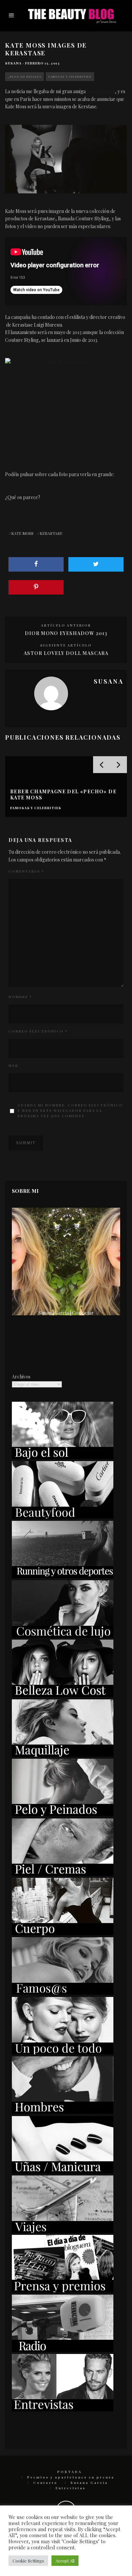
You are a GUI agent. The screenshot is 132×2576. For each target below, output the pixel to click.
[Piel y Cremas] (63, 1874)
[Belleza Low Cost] (63, 1695)
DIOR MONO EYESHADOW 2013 (66, 633)
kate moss (22, 533)
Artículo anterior (66, 625)
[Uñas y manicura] (63, 2172)
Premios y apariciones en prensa (71, 2477)
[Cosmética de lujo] (63, 1636)
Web (13, 1066)
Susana (13, 63)
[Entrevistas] (63, 2409)
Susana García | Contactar (66, 1313)
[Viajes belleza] (63, 2231)
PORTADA (70, 2472)
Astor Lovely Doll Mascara (66, 653)
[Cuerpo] (63, 1933)
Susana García (89, 2483)
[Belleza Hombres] (63, 2112)
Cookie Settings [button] (28, 2561)
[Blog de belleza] (63, 2052)
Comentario (26, 871)
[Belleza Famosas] (63, 1993)
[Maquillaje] (63, 1755)
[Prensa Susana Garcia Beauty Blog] (63, 2290)
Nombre (20, 997)
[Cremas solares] (63, 1457)
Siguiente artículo (66, 645)
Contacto (45, 2483)
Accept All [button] (65, 2561)
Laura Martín (101, 91)
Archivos (21, 1377)
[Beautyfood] (63, 1517)
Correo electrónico (38, 1031)
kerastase (51, 533)
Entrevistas (71, 2488)
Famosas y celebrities (70, 76)
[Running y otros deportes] (63, 1576)
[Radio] (63, 2350)
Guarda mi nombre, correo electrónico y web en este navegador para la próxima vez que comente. (70, 1111)
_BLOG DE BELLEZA (25, 76)
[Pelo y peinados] (63, 1814)
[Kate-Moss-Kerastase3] (66, 403)
